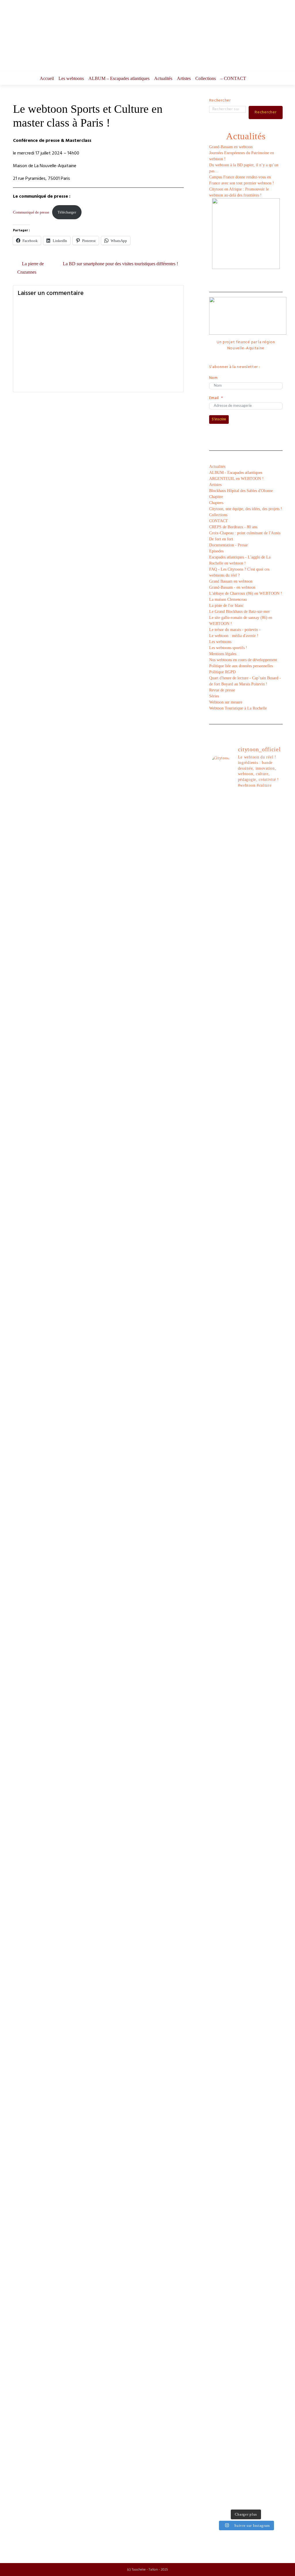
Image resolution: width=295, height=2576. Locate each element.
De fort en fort (221, 539)
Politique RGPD (222, 672)
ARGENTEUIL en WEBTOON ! (236, 479)
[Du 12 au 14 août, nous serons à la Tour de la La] (236, 2021)
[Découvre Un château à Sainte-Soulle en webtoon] (217, 2366)
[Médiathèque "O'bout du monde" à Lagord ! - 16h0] (275, 1270)
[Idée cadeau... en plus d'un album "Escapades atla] (236, 1479)
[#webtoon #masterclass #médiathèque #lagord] (236, 1817)
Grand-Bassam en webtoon (231, 147)
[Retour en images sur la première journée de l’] (217, 2030)
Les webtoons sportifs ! (228, 648)
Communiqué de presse (31, 212)
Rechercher (220, 101)
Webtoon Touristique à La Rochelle (238, 708)
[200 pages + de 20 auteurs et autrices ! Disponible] (217, 1839)
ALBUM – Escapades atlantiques (119, 78)
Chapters (216, 503)
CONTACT (219, 521)
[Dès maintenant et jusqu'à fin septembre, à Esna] (255, 861)
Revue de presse (222, 690)
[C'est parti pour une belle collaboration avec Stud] (255, 1826)
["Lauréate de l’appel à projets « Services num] (255, 1379)
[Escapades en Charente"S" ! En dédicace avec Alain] (217, 1216)
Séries (214, 696)
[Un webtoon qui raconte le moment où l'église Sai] (275, 907)
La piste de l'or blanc (226, 606)
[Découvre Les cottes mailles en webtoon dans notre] (236, 2363)
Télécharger (67, 212)
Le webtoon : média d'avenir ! (234, 636)
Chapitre (216, 497)
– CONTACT (233, 78)
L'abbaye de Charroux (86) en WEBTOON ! (246, 593)
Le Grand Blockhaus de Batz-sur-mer (240, 612)
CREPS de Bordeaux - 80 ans (233, 527)
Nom (213, 378)
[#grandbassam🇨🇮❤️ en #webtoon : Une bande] (217, 976)
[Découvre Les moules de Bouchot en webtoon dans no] (255, 2366)
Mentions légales (223, 654)
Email (214, 398)
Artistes (184, 78)
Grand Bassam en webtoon (231, 581)
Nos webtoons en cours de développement (243, 660)
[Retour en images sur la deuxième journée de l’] (275, 1880)
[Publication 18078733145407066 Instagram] (236, 806)
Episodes (216, 551)
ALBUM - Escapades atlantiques (236, 473)
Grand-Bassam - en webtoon (232, 587)
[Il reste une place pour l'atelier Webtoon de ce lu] (255, 2030)
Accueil (47, 78)
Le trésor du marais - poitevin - (235, 630)
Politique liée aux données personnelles (241, 666)
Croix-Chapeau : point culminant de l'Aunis (245, 533)
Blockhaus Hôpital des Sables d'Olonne (241, 491)
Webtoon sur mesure (226, 702)
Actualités (163, 78)
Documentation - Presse (228, 545)
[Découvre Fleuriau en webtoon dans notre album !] (275, 2369)
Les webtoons (71, 78)
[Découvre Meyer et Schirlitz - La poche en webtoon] (275, 2096)
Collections (206, 78)
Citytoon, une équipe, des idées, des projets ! (246, 509)
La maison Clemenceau (228, 599)
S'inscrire (219, 419)
